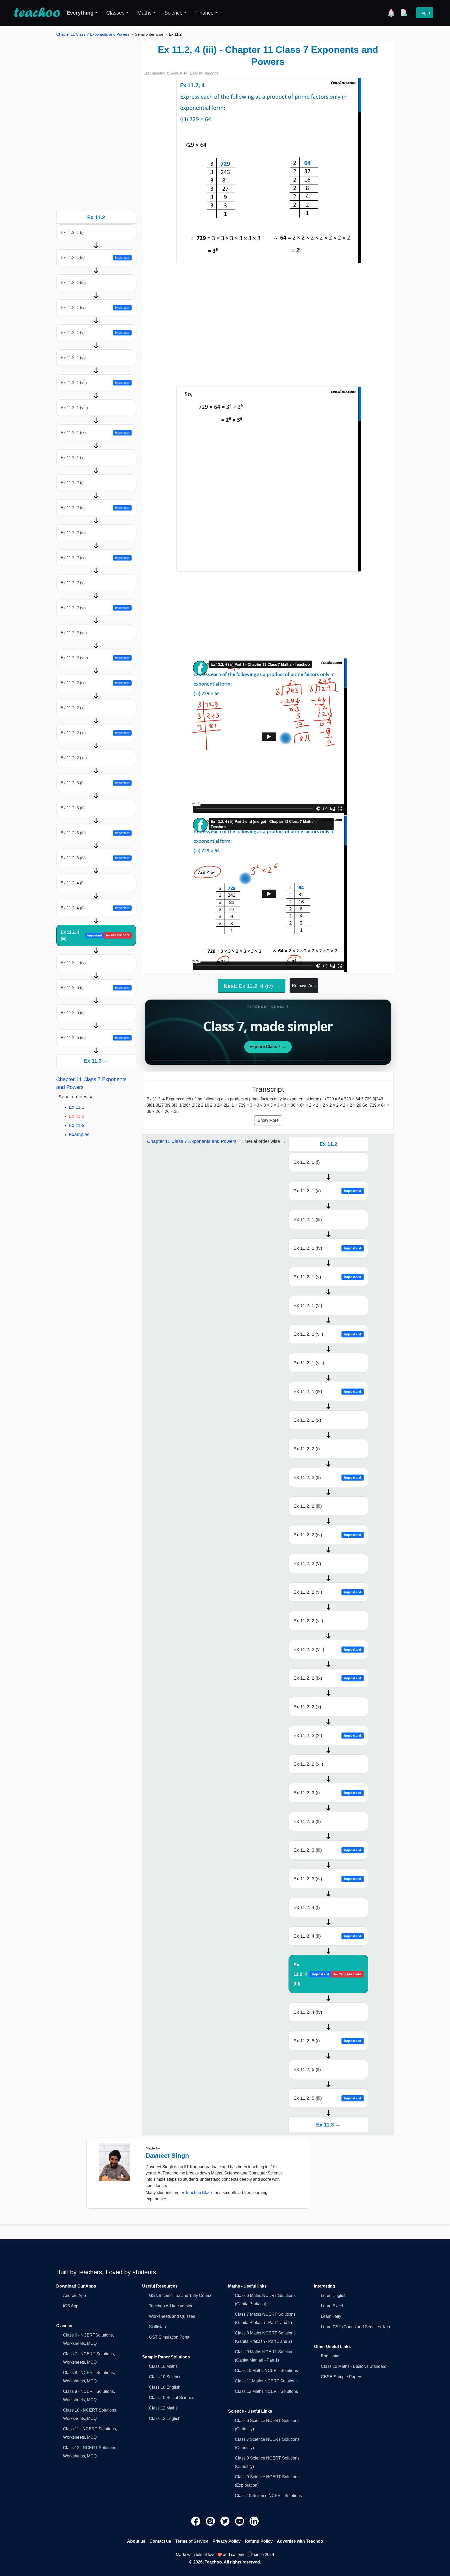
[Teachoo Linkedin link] (254, 2521)
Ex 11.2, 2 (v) (73, 583)
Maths (144, 13)
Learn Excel (332, 2306)
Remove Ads (304, 986)
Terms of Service (192, 2541)
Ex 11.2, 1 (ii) (95, 258)
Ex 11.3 (77, 1125)
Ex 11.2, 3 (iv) (95, 858)
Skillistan (157, 2327)
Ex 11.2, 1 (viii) (74, 408)
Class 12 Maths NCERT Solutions (266, 2391)
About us (136, 2541)
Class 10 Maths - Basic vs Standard (354, 2366)
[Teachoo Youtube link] (240, 2521)
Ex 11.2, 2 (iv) (95, 558)
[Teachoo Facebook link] (196, 2521)
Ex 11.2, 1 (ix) (95, 433)
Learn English (334, 2295)
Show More (268, 1120)
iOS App (71, 2306)
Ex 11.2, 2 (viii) (95, 658)
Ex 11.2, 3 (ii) (73, 808)
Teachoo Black (199, 2193)
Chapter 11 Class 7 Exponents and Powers (93, 34)
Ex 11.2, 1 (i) (72, 233)
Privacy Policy (227, 2541)
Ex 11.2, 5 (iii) (95, 1038)
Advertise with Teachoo (300, 2541)
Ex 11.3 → (96, 1061)
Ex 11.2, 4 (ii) (95, 908)
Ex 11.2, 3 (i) (95, 783)
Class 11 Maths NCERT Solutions (266, 2381)
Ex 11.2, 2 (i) (72, 483)
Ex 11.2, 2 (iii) (73, 533)
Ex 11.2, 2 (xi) (95, 733)
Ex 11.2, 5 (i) (95, 988)
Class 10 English (165, 2387)
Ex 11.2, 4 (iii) (95, 935)
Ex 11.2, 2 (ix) (95, 683)
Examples (79, 1135)
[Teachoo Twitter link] (226, 2521)
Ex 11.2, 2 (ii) (95, 508)
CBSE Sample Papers (342, 2377)
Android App (74, 2295)
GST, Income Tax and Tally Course (181, 2295)
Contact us (160, 2541)
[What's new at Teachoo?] (391, 13)
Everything (80, 13)
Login (425, 13)
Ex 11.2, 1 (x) (73, 458)
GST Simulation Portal (170, 2337)
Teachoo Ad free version (171, 2306)
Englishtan (331, 2356)
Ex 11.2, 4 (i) (72, 883)
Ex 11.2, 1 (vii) (95, 383)
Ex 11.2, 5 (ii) (73, 1013)
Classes (115, 13)
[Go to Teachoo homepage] (37, 13)
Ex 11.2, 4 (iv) (73, 963)
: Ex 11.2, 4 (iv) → (252, 986)
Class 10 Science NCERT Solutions (268, 2496)
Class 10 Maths (163, 2366)
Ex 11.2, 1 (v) (95, 333)
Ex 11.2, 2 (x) (73, 708)
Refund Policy (259, 2541)
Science (173, 13)
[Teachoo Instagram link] (211, 2521)
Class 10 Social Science (172, 2398)
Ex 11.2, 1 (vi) (73, 358)
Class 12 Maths (163, 2408)
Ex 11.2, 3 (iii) (95, 833)
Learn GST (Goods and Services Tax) (355, 2327)
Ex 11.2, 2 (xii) (74, 758)
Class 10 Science (165, 2377)
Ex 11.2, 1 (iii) (73, 283)
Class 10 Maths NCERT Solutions (266, 2371)
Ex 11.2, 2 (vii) (74, 633)
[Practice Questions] (404, 13)
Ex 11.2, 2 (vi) (95, 608)
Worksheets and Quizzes (172, 2316)
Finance (204, 13)
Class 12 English (165, 2418)
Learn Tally (331, 2316)
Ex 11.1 (77, 1107)
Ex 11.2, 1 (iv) (95, 308)
